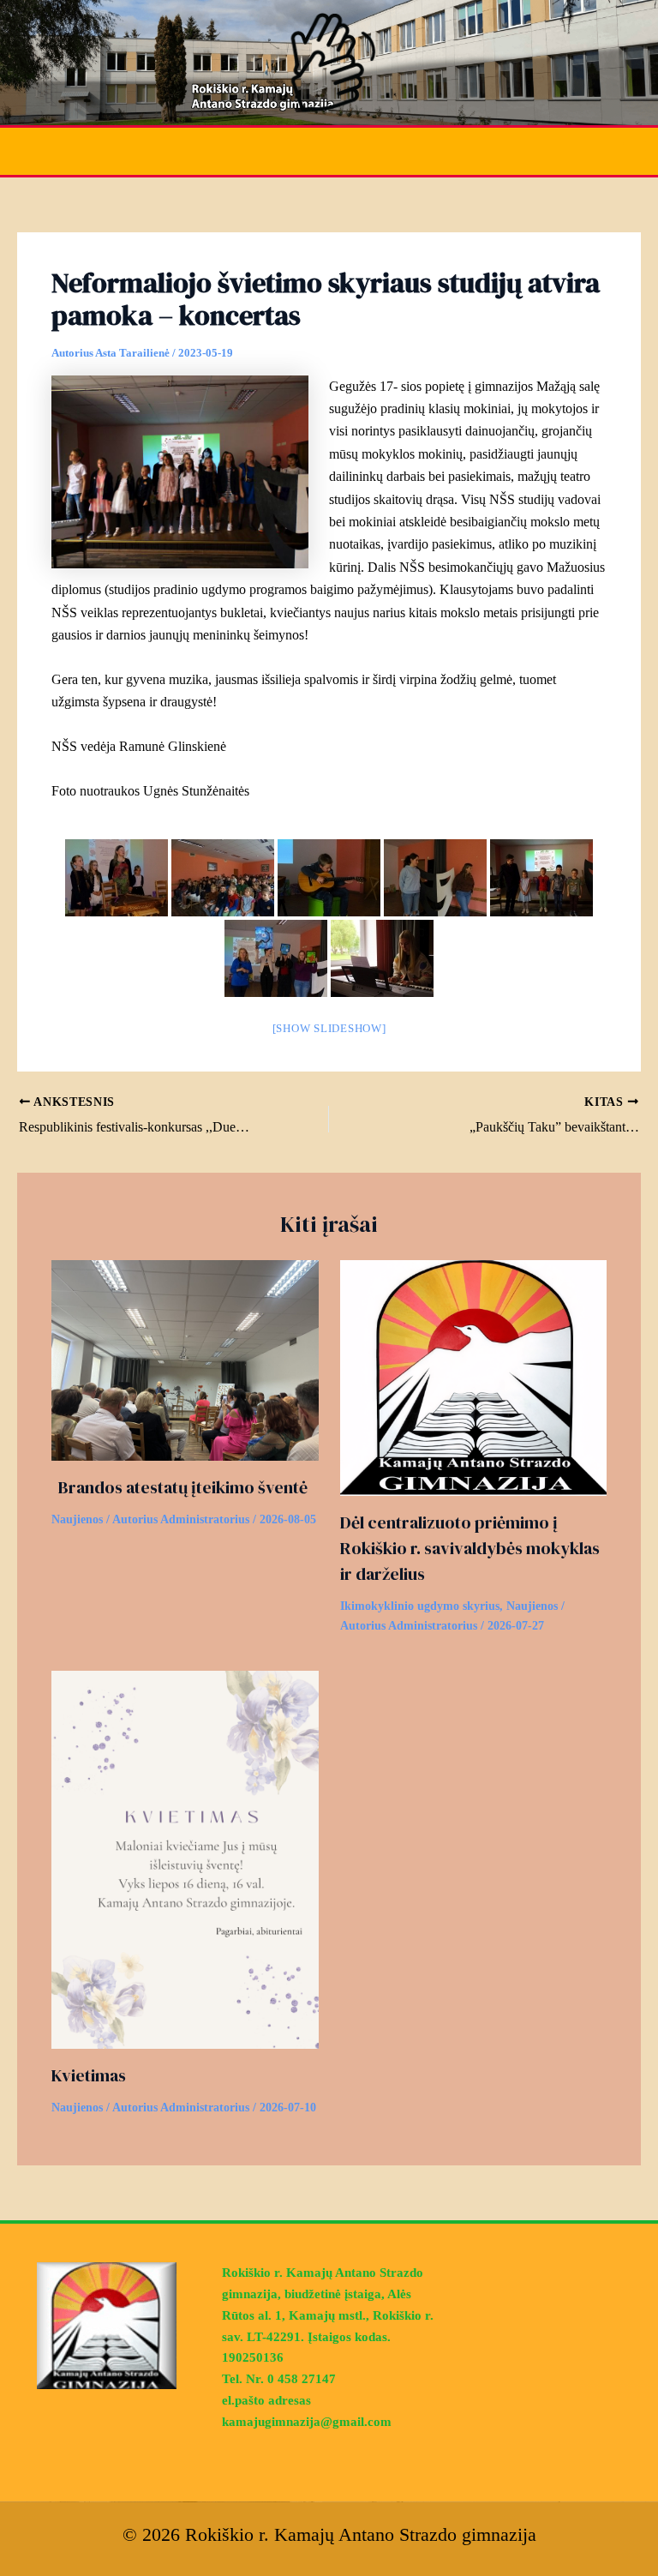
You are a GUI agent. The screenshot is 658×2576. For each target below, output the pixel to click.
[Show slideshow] (329, 1028)
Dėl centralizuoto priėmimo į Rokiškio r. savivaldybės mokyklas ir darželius (470, 1548)
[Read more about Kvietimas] (185, 1858)
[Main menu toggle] (634, 151)
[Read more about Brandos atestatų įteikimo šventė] (185, 1359)
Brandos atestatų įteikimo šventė (179, 1487)
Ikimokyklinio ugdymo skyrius (420, 1606)
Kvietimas (89, 2075)
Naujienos (77, 1519)
